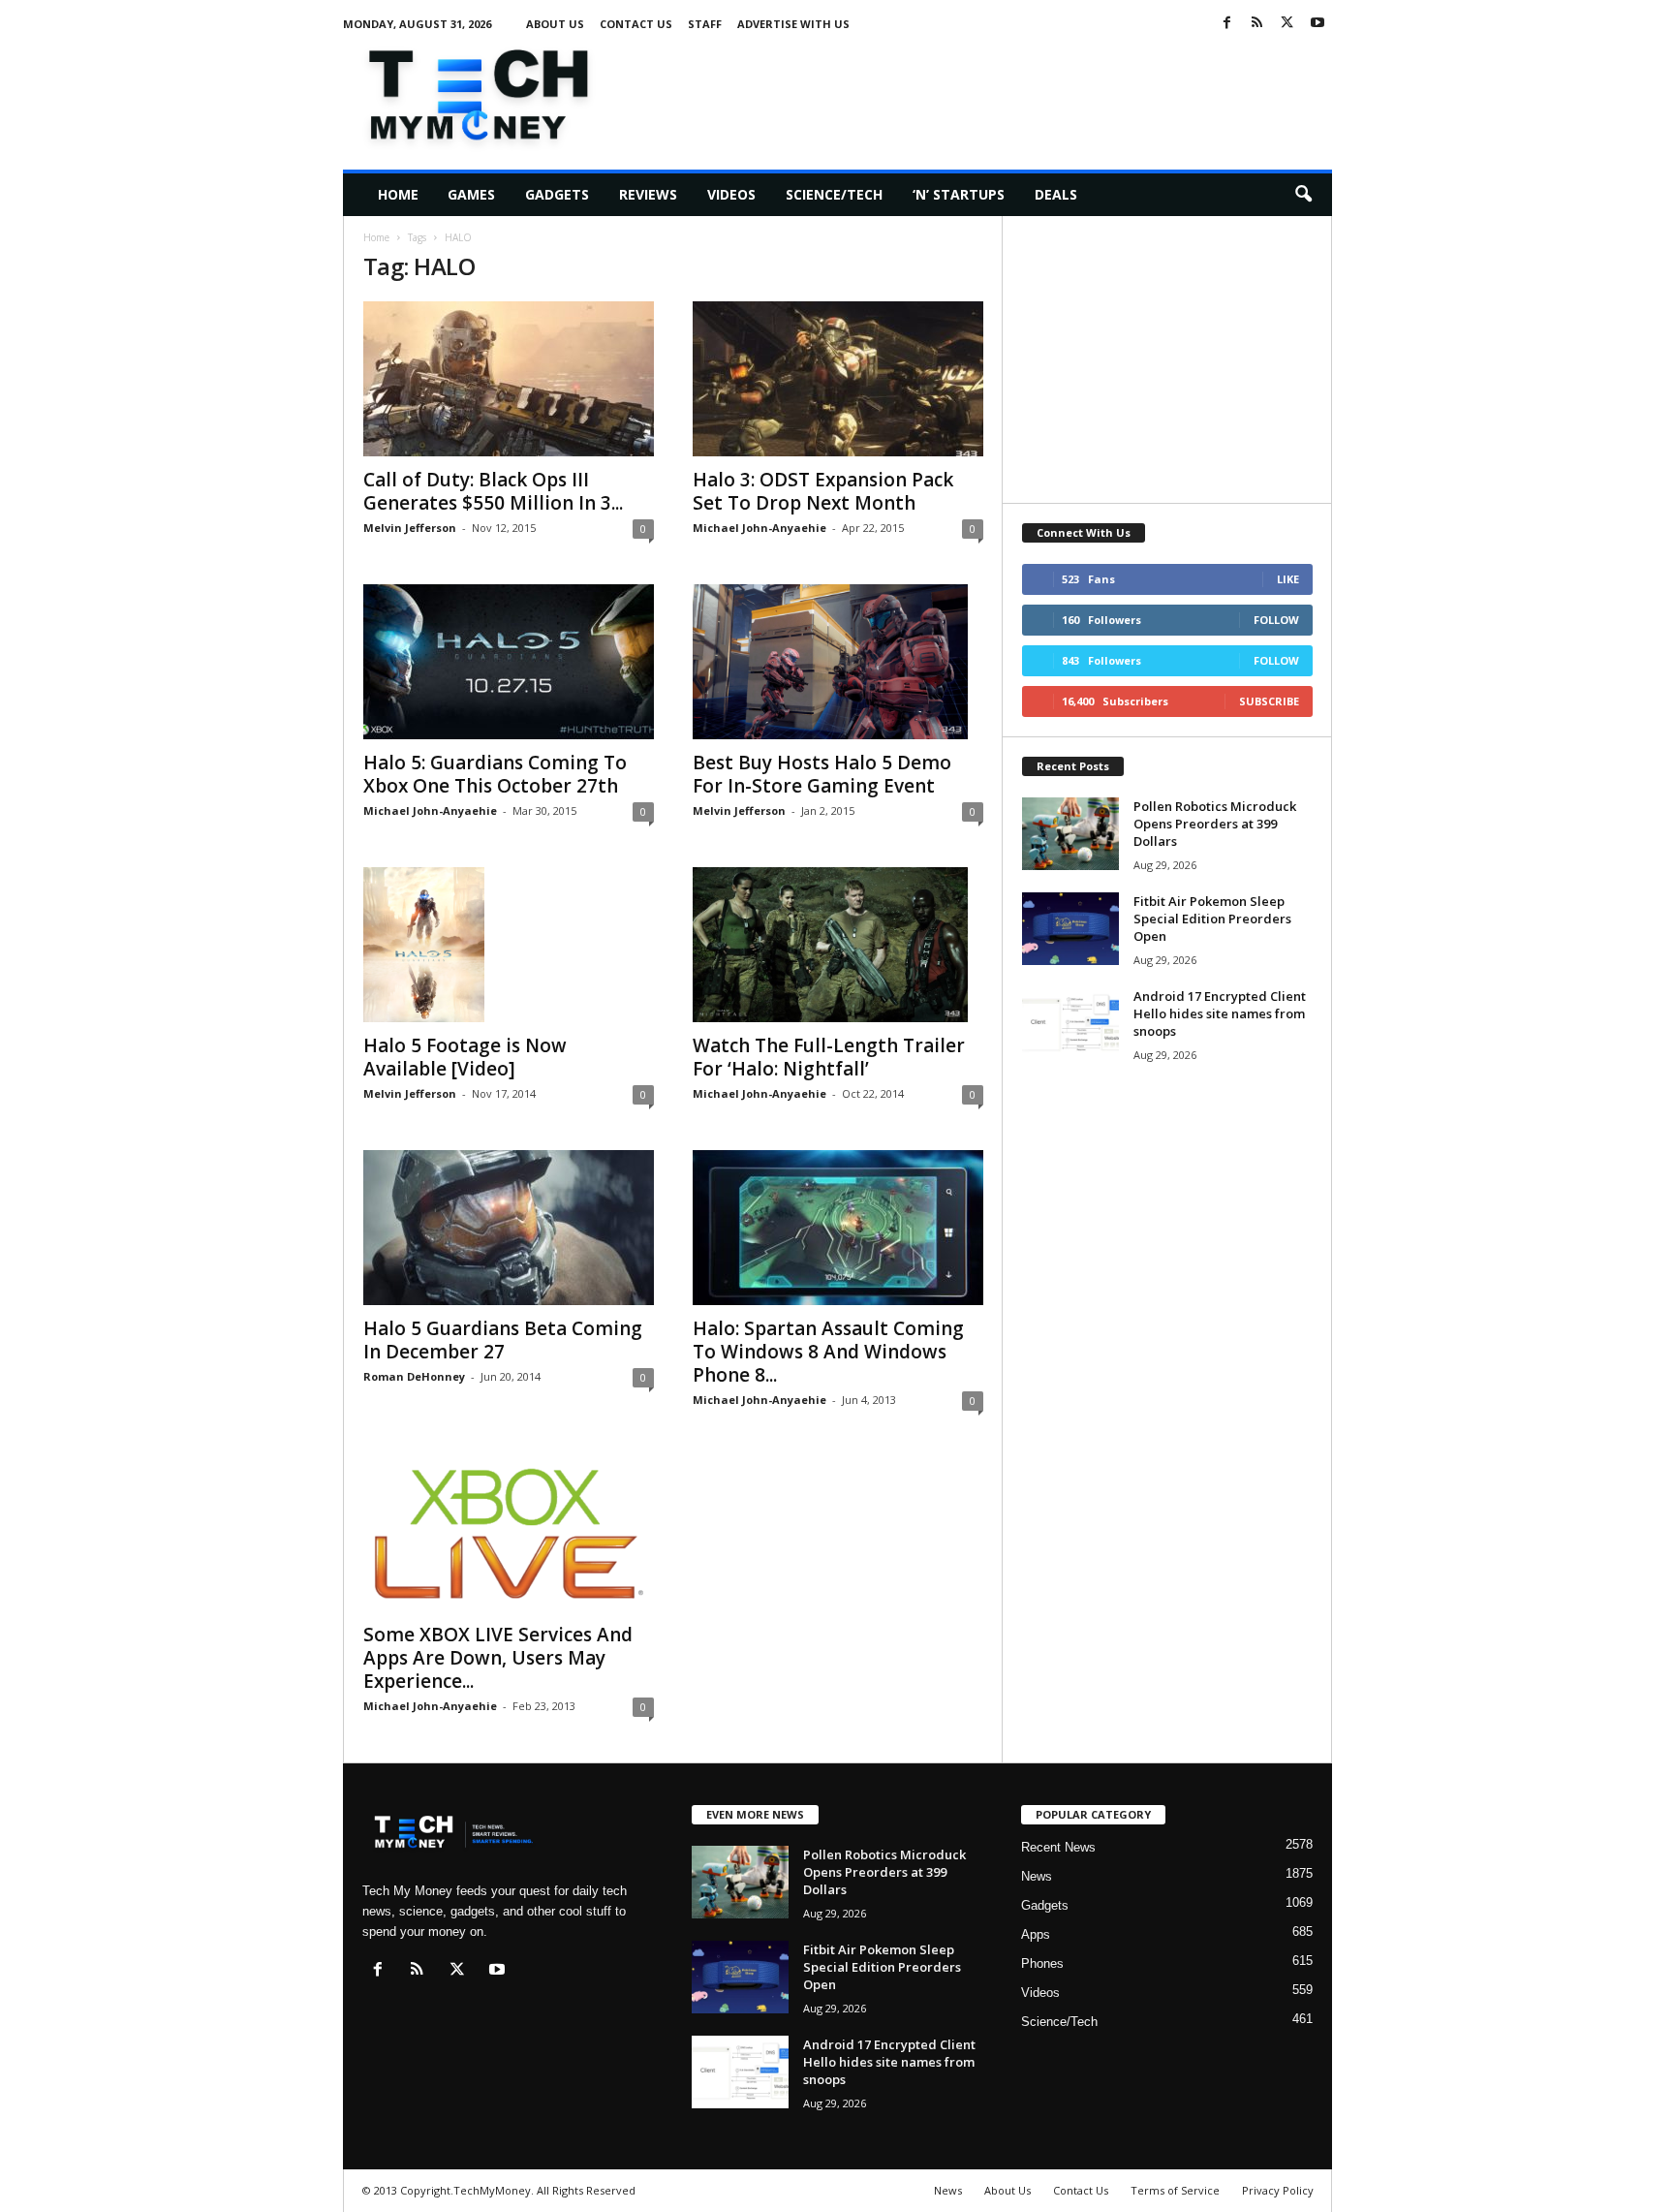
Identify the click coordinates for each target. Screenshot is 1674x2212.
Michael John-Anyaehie (759, 528)
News (1037, 1876)
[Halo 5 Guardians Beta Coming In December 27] (509, 1228)
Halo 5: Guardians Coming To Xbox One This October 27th (495, 774)
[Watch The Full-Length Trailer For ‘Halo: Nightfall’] (838, 945)
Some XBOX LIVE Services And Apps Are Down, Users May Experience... (498, 1658)
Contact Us (636, 24)
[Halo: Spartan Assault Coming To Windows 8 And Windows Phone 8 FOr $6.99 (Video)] (838, 1228)
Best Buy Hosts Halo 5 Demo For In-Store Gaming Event (822, 774)
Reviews (648, 194)
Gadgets (557, 194)
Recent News (1058, 1847)
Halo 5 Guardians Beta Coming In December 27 (503, 1340)
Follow (1276, 620)
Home (398, 194)
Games (471, 194)
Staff (705, 24)
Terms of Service (1175, 2190)
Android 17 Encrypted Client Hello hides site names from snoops (1220, 1013)
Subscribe (1269, 701)
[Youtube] (1317, 24)
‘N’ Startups (959, 194)
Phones (1042, 1963)
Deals (1056, 194)
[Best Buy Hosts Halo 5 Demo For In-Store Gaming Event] (838, 662)
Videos (731, 194)
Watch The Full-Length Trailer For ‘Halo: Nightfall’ (829, 1057)
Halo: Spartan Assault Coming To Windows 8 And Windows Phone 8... (828, 1352)
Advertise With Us (793, 24)
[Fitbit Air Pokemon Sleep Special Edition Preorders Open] (1070, 929)
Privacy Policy (1278, 2190)
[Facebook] (1227, 24)
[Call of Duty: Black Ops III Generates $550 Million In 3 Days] (509, 379)
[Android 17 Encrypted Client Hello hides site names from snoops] (1070, 1024)
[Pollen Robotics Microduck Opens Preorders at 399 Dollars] (1070, 834)
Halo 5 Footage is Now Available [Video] (465, 1057)
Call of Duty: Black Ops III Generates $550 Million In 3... (493, 491)
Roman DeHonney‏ (414, 1376)
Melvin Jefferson (410, 528)
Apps (1036, 1934)
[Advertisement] (979, 91)
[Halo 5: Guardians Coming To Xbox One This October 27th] (509, 662)
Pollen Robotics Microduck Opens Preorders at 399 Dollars (1215, 824)
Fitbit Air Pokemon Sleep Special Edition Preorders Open (1212, 919)
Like (1288, 579)
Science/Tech (834, 194)
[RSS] (1257, 24)
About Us (555, 24)
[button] (1303, 195)
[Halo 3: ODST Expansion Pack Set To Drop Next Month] (838, 379)
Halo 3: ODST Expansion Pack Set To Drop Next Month (823, 491)
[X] (1287, 24)
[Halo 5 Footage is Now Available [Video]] (509, 945)
